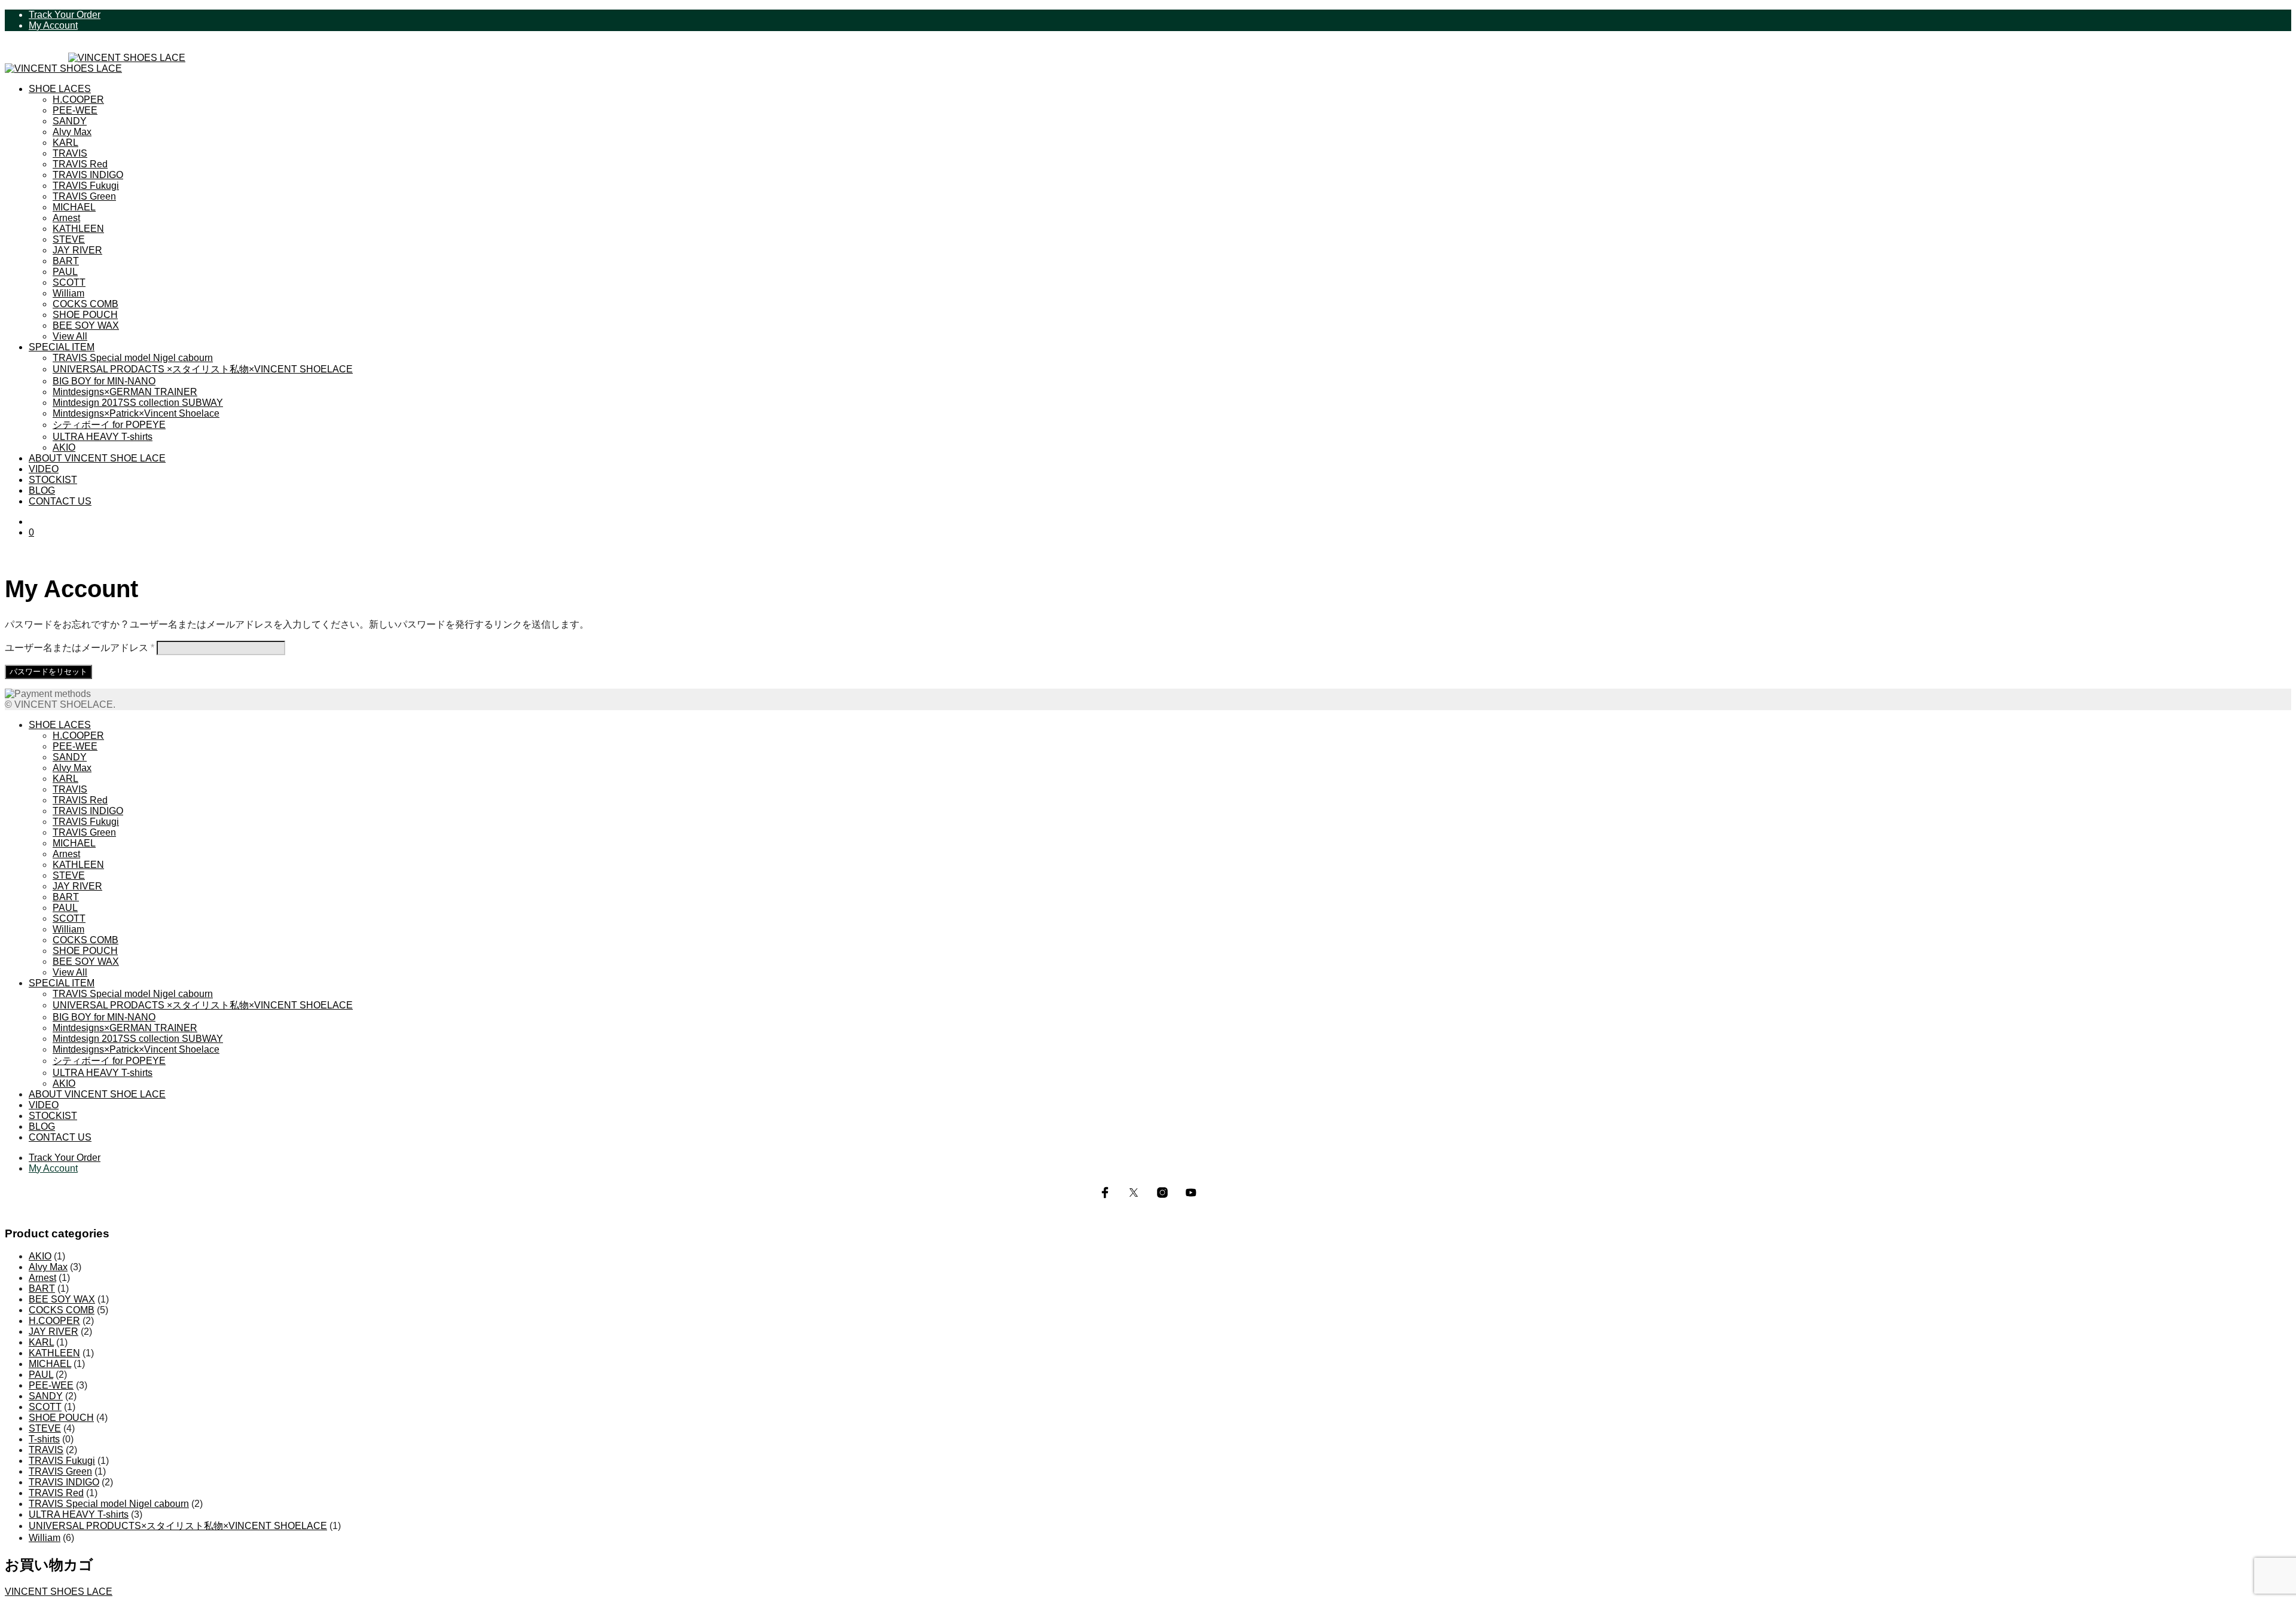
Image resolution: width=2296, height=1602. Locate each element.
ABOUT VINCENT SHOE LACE (97, 458)
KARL (65, 143)
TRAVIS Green (84, 196)
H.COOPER (78, 100)
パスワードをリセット (48, 672)
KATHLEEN (78, 229)
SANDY (70, 121)
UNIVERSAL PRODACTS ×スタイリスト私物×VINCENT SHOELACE (203, 369)
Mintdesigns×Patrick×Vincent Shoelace (136, 413)
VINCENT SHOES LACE (59, 1592)
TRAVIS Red (80, 164)
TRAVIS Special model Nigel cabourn (133, 358)
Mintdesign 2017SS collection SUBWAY (138, 403)
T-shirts (44, 1439)
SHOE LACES (60, 89)
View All (70, 336)
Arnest (66, 218)
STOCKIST (53, 480)
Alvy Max (72, 132)
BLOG (42, 490)
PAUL (65, 272)
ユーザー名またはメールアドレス (80, 648)
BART (66, 261)
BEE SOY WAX (86, 325)
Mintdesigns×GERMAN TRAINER (125, 392)
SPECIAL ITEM (62, 347)
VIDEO (44, 469)
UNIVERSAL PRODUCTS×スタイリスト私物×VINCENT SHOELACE (178, 1526)
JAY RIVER (77, 250)
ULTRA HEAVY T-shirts (103, 437)
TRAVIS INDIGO (88, 175)
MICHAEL (74, 207)
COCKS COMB (86, 304)
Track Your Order (65, 15)
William (68, 293)
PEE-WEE (75, 110)
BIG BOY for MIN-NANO (104, 381)
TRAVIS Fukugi (86, 186)
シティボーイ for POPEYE (109, 425)
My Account (53, 25)
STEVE (69, 239)
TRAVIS (70, 153)
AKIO (64, 447)
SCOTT (69, 282)
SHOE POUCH (85, 315)
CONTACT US (60, 501)
